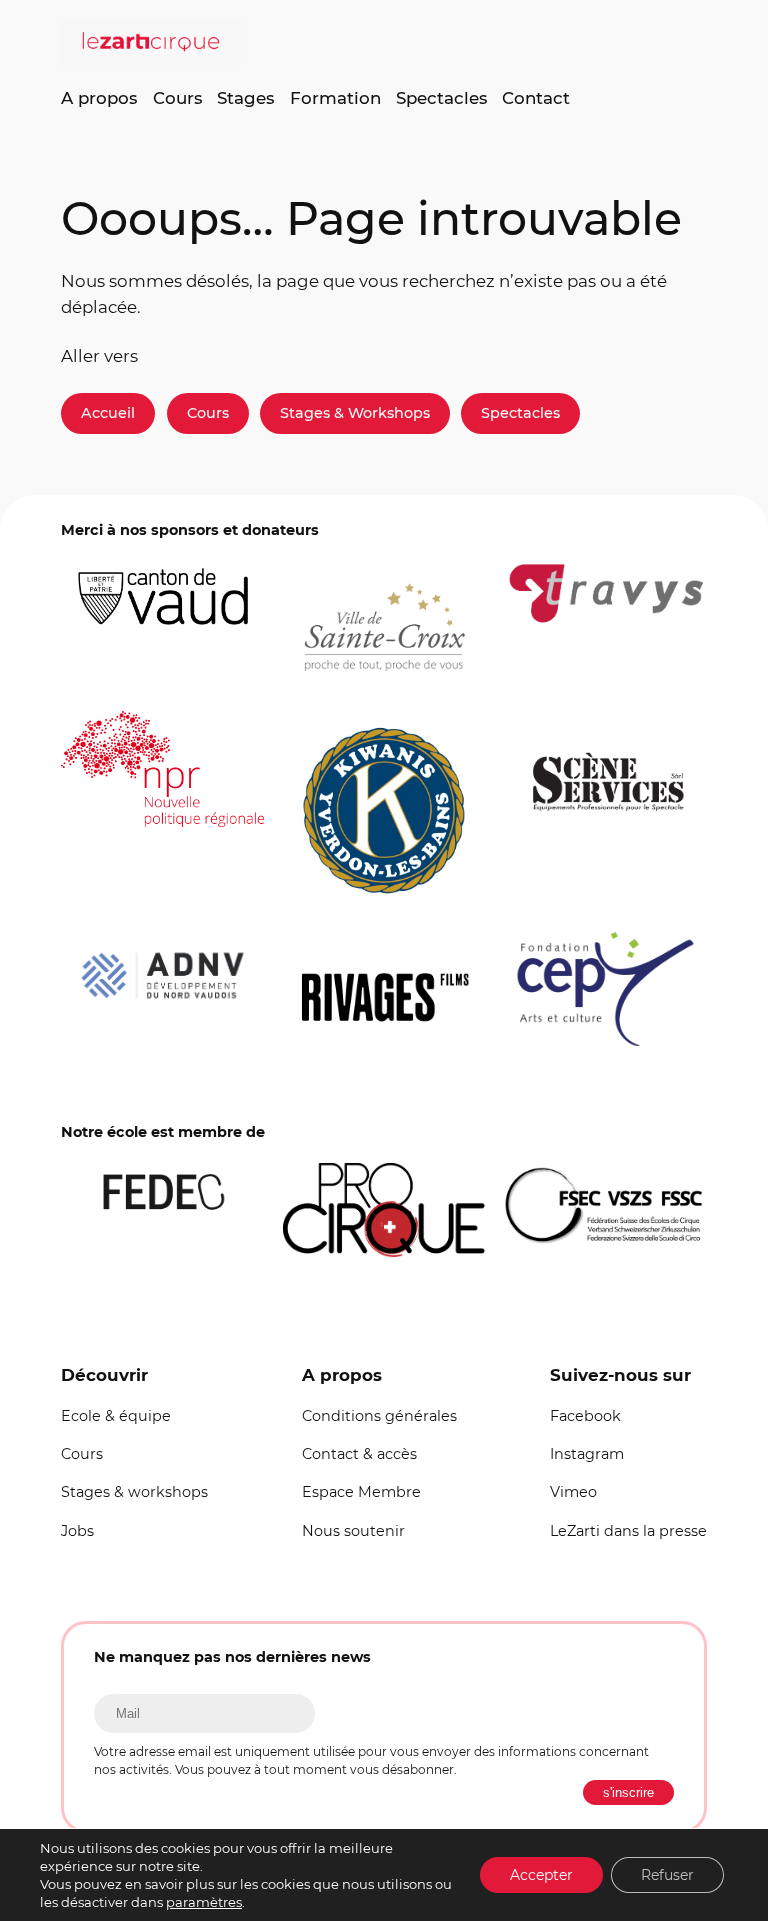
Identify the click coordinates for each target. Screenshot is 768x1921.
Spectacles (520, 413)
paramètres (204, 1902)
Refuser (667, 1875)
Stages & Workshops (355, 413)
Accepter (541, 1875)
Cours (208, 413)
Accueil (108, 413)
